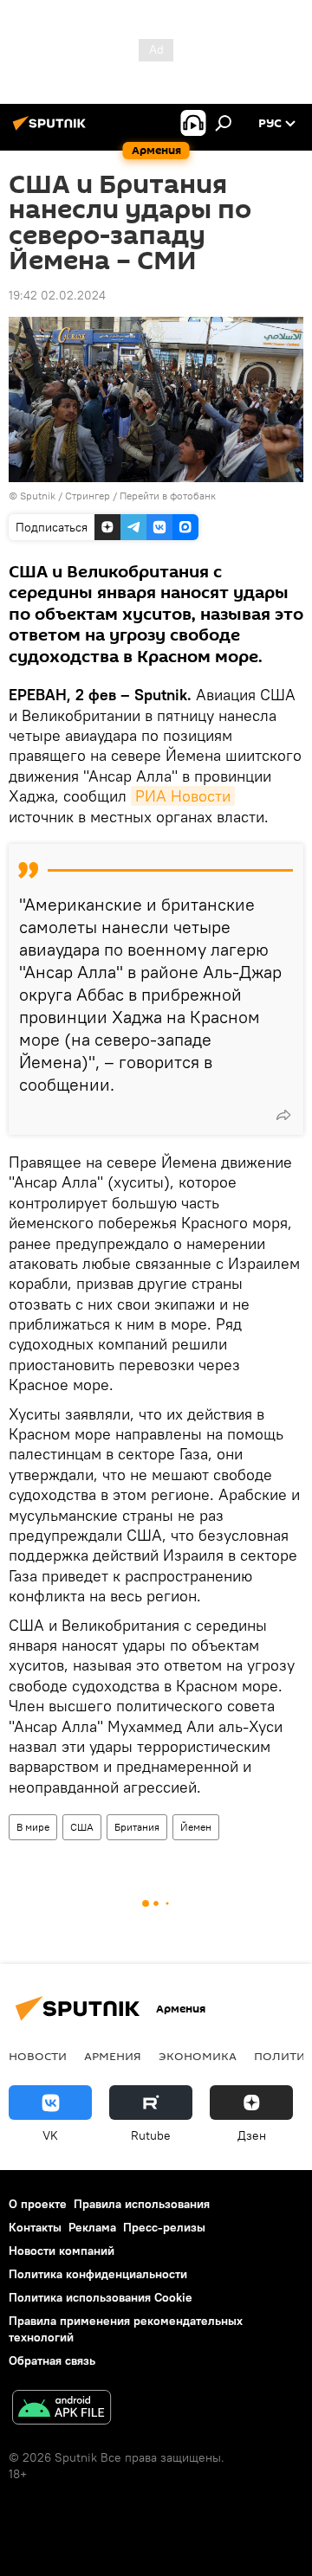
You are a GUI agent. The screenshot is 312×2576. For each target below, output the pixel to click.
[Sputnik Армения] (52, 130)
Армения (113, 2056)
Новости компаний (62, 2251)
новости (38, 2056)
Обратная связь (52, 2360)
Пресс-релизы (164, 2227)
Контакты (35, 2227)
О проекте (38, 2204)
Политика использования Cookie (101, 2297)
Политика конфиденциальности (98, 2274)
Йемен (196, 1827)
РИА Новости (183, 796)
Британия (137, 1827)
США (82, 1827)
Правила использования (142, 2204)
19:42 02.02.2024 (57, 295)
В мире (33, 1827)
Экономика (198, 2056)
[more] (283, 1115)
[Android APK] (62, 2409)
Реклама (92, 2227)
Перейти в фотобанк (168, 496)
